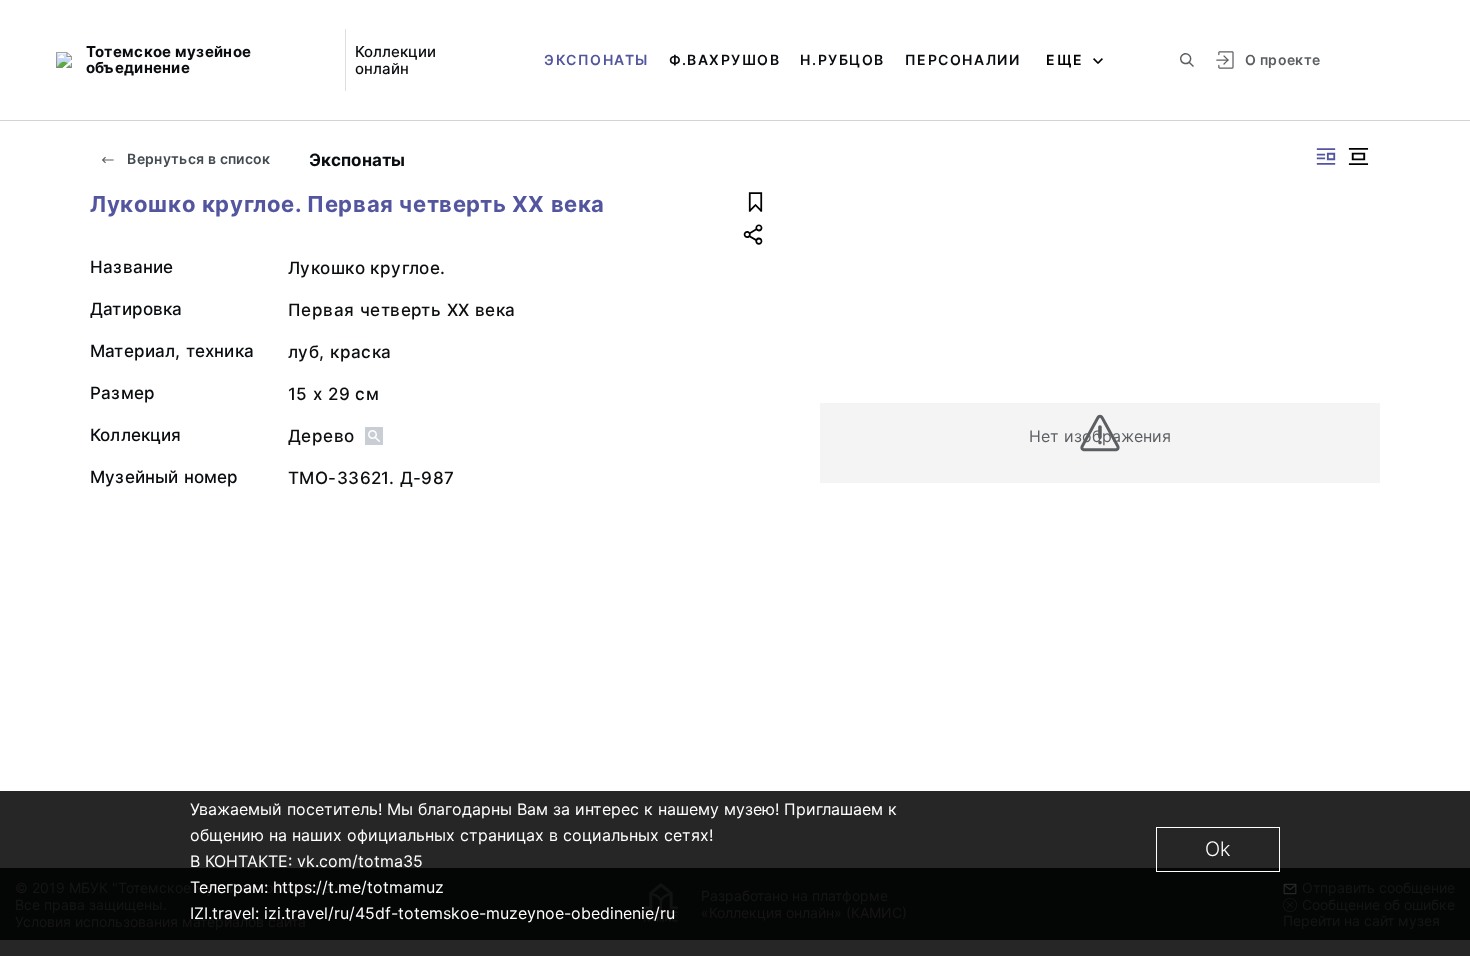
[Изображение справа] (1326, 156)
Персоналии (962, 59)
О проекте (1282, 59)
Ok (1218, 849)
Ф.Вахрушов (724, 59)
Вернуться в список (197, 158)
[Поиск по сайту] (1187, 60)
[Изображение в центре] (1358, 156)
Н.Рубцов (842, 59)
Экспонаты (596, 59)
